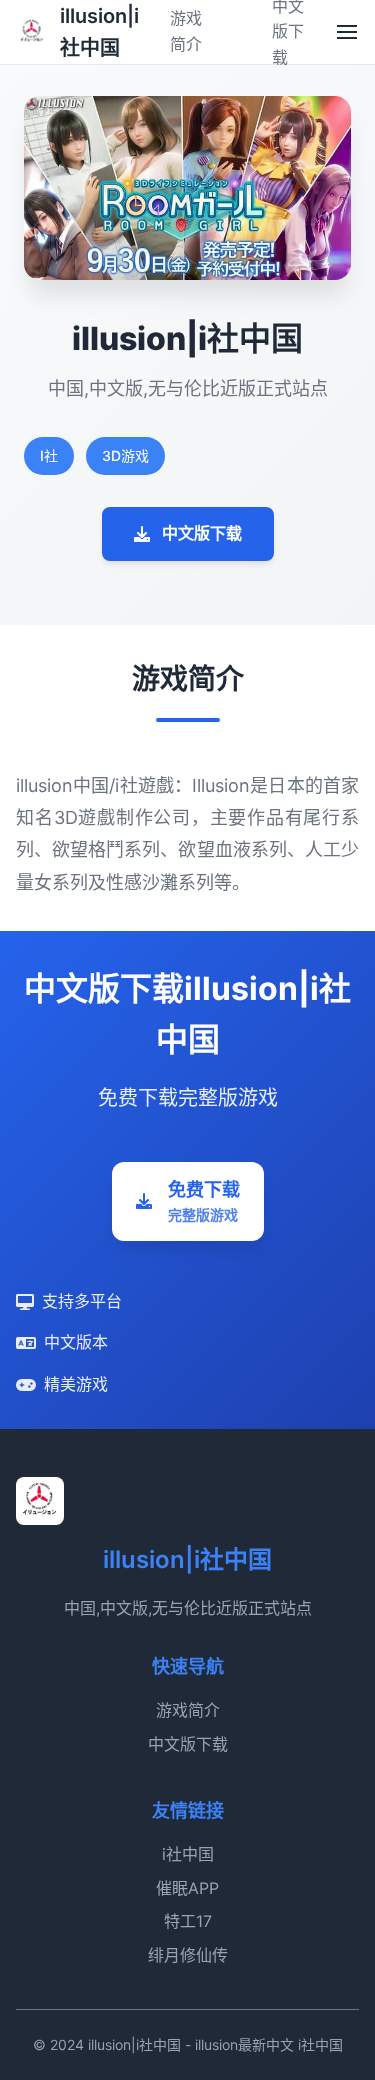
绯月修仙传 (188, 1955)
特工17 (188, 1921)
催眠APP (187, 1888)
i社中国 (188, 1854)
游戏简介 (188, 1710)
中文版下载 (202, 533)
